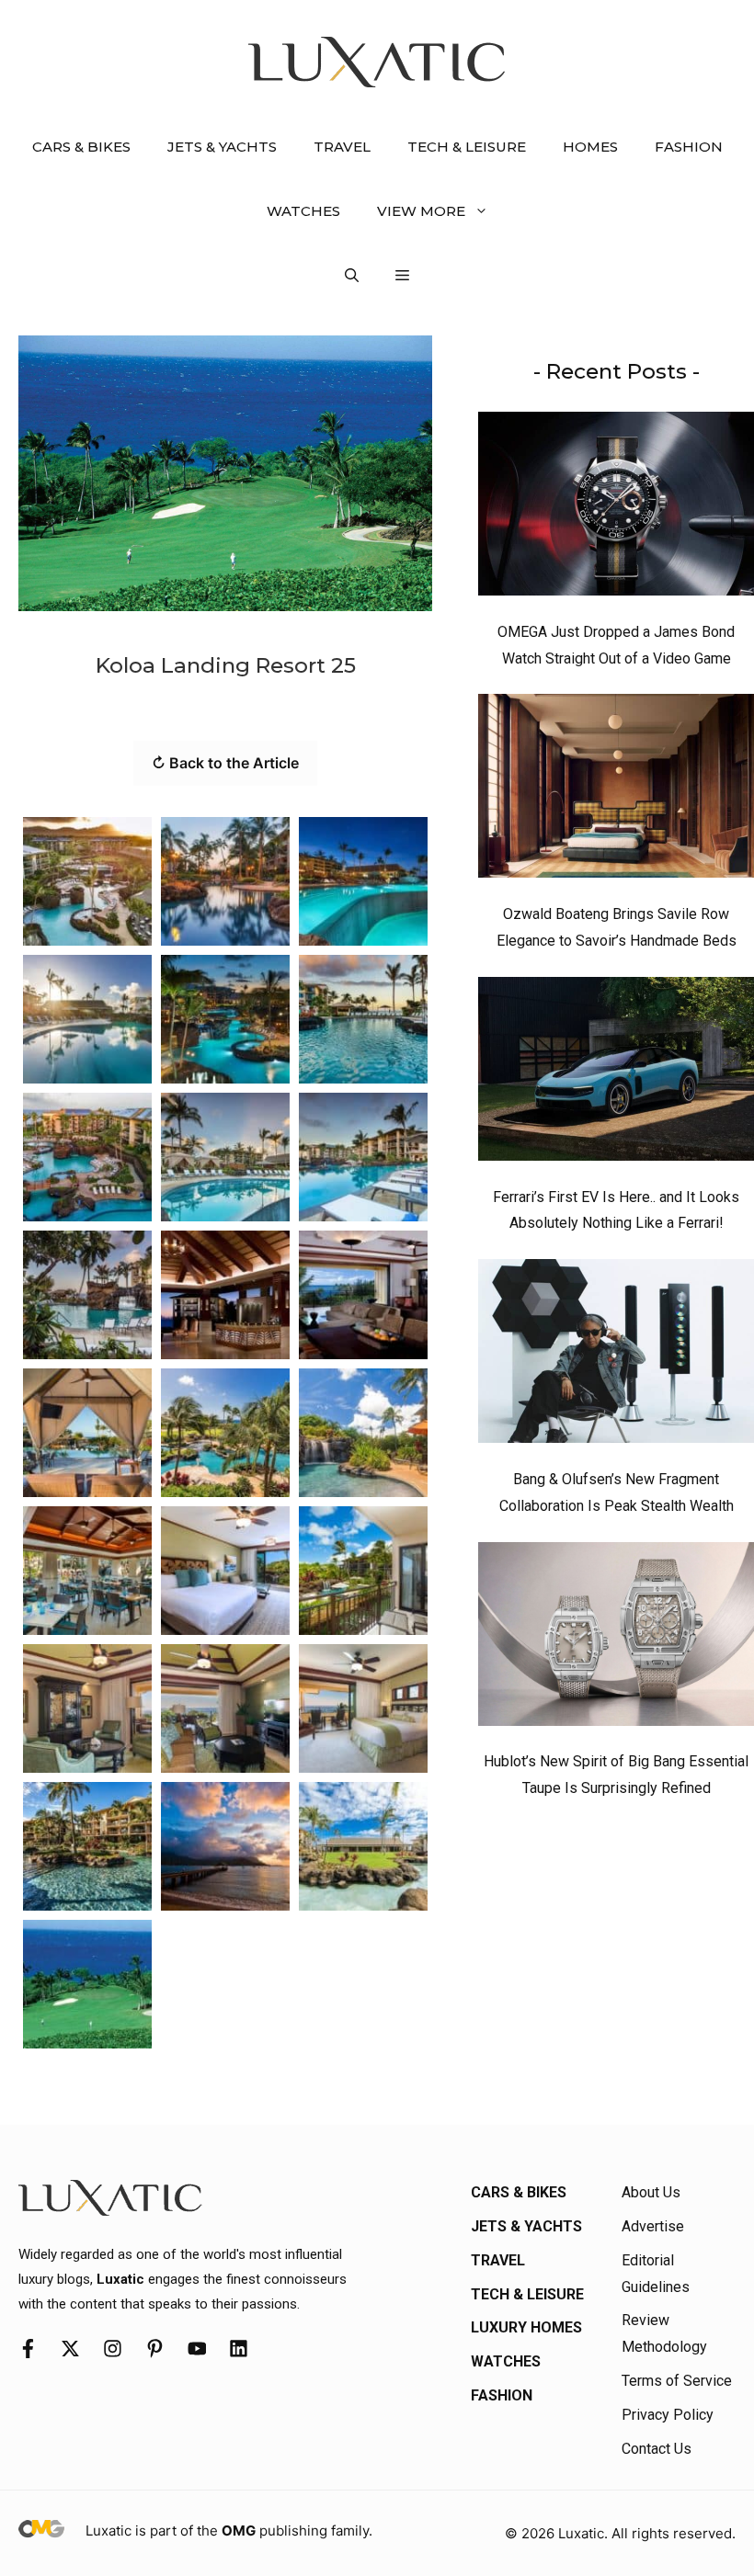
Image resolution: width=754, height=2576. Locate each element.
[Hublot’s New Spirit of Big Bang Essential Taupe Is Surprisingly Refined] (616, 1639)
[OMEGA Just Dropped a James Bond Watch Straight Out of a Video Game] (616, 508)
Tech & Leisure (467, 147)
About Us (651, 2192)
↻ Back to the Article (225, 763)
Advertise (653, 2226)
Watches (303, 211)
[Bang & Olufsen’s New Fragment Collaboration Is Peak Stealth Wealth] (616, 1356)
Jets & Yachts (222, 147)
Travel (342, 147)
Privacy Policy (668, 2415)
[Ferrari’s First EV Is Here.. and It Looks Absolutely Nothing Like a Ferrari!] (616, 1073)
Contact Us (657, 2449)
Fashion (689, 147)
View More (421, 211)
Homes (590, 147)
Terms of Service (677, 2381)
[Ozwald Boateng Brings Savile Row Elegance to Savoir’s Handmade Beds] (616, 790)
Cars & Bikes (81, 147)
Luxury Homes (526, 2327)
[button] (352, 276)
